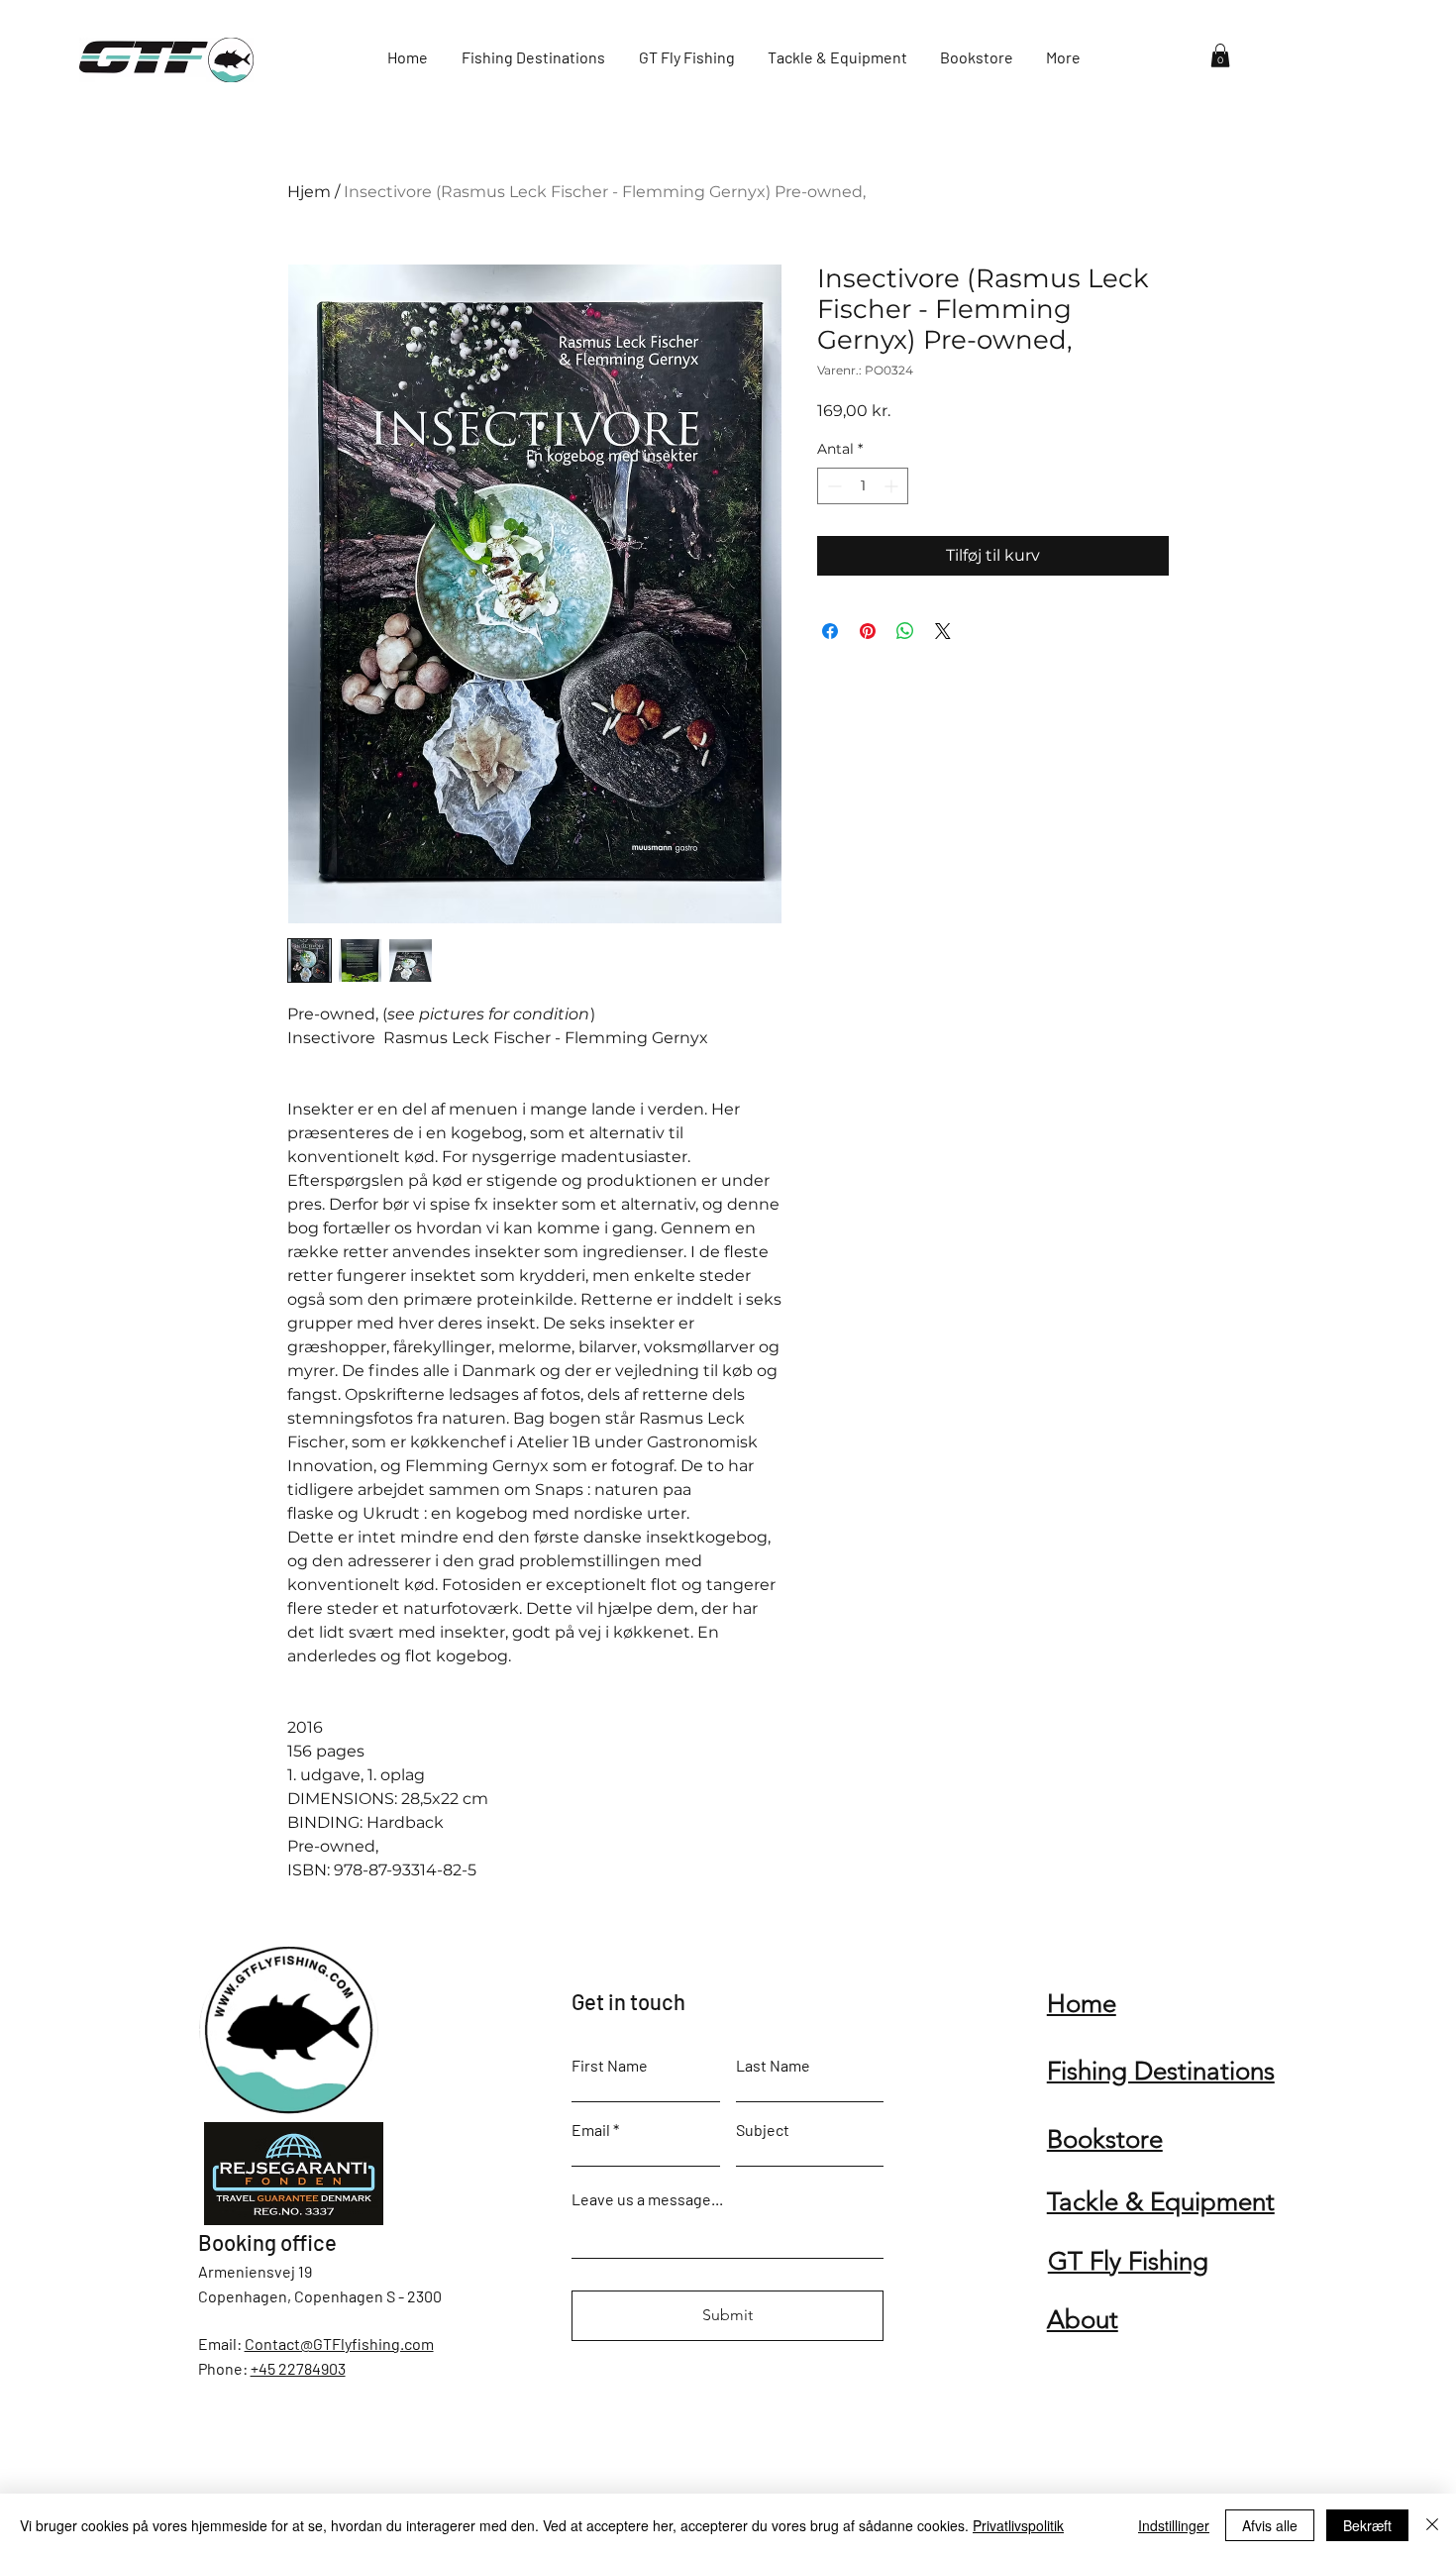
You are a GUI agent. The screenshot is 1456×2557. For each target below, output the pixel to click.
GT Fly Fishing (1128, 2261)
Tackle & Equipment (1161, 2202)
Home (1082, 2004)
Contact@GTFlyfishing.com (339, 2344)
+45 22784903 (298, 2368)
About (1083, 2320)
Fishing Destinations (1161, 2071)
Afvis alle (1270, 2525)
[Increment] (893, 486)
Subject (763, 2130)
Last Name (773, 2066)
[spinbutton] (863, 486)
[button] (1220, 55)
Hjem (309, 192)
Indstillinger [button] (1174, 2525)
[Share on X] (943, 631)
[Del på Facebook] (830, 631)
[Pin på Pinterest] (868, 631)
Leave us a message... (647, 2199)
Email (591, 2130)
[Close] (1432, 2525)
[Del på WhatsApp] (905, 631)
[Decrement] (832, 486)
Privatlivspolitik (1018, 2525)
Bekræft (1367, 2525)
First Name (610, 2066)
